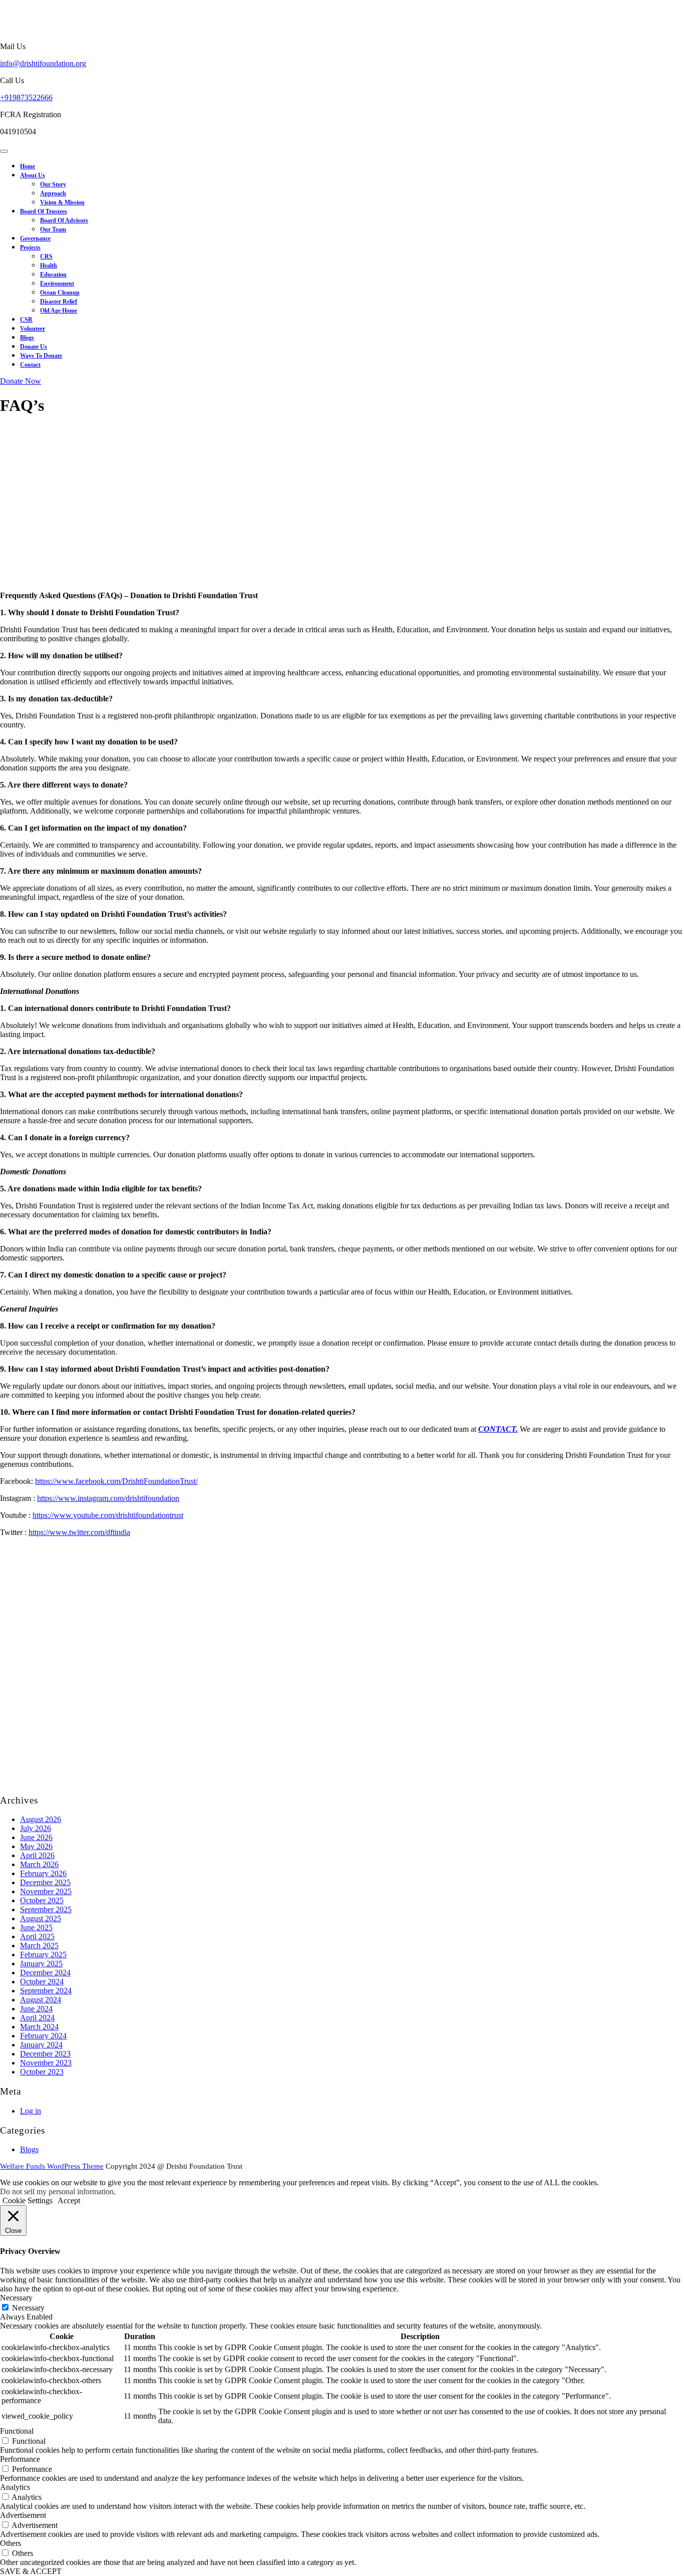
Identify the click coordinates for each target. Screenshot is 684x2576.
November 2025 (46, 1891)
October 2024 (42, 1982)
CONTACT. (498, 1429)
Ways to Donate (41, 356)
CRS (46, 256)
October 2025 (42, 1900)
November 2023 (46, 2063)
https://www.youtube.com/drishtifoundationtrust (108, 1515)
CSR (26, 320)
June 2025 (36, 1927)
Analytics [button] (15, 2487)
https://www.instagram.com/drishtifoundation (108, 1498)
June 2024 (36, 2009)
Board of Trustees (44, 211)
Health (49, 266)
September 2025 (46, 1909)
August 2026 (41, 1819)
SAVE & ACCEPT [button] (31, 2571)
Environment (57, 284)
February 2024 (43, 2036)
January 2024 (41, 2045)
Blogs (27, 338)
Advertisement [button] (23, 2515)
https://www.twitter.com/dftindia (79, 1532)
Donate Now (21, 381)
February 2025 (43, 1955)
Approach (53, 193)
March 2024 (39, 2027)
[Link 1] (16, 29)
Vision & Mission (62, 202)
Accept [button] (69, 2201)
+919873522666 (26, 97)
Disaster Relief (59, 302)
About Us (33, 175)
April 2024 (37, 2018)
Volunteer (33, 329)
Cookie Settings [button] (28, 2201)
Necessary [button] (16, 2298)
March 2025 (39, 1946)
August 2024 (41, 2000)
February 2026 (43, 1873)
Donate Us (34, 347)
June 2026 (36, 1837)
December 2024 (45, 1973)
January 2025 (41, 1964)
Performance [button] (20, 2459)
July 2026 (36, 1828)
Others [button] (11, 2543)
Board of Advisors (64, 220)
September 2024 (46, 1991)
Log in (31, 2111)
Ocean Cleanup (60, 293)
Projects (30, 247)
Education (53, 275)
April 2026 (37, 1855)
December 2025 (45, 1882)
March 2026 (39, 1864)
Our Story (53, 184)
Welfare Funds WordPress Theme (52, 2166)
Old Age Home (59, 311)
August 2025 (41, 1918)
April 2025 (37, 1937)
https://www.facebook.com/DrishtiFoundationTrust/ (116, 1481)
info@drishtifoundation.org (43, 63)
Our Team (53, 229)
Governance (35, 238)
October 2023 (42, 2072)
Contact (30, 365)
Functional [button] (17, 2431)
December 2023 (45, 2054)
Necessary (28, 2308)
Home (28, 166)
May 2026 (36, 1846)
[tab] (4, 151)
